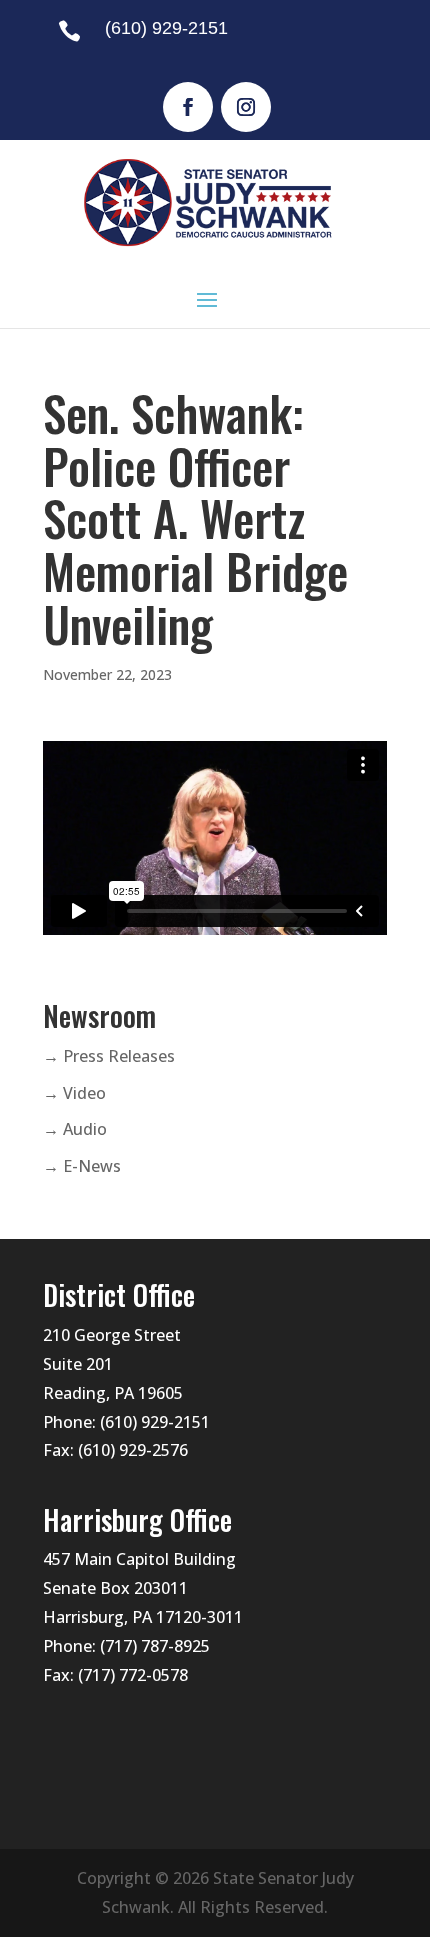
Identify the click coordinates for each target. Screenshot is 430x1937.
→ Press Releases (109, 1056)
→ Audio (75, 1129)
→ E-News (82, 1166)
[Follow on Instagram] (246, 107)
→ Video (74, 1093)
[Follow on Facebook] (188, 107)
